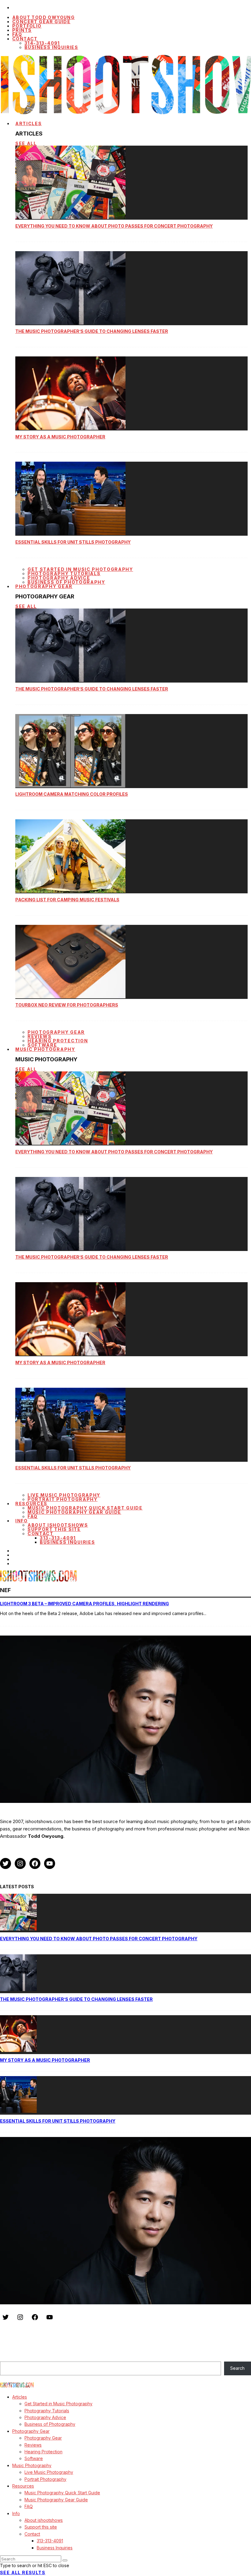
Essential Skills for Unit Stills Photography (73, 542)
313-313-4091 (58, 1538)
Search (7, 2358)
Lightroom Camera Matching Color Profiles (72, 794)
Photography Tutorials (64, 573)
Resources (31, 1504)
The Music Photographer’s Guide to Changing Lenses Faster (92, 331)
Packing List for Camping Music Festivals (67, 900)
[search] (65, 2560)
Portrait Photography (63, 1499)
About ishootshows (58, 1525)
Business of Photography (50, 2424)
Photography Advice (59, 578)
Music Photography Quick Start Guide (85, 1508)
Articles (28, 123)
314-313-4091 (42, 43)
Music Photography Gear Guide (74, 1512)
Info (22, 1521)
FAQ (33, 1516)
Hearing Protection (58, 1041)
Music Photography (45, 1049)
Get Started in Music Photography (80, 569)
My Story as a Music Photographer (60, 437)
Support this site (54, 1529)
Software (34, 2458)
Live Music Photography (64, 1495)
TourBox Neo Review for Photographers (67, 1005)
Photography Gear (44, 586)
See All (26, 143)
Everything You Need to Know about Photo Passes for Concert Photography (114, 226)
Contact (25, 39)
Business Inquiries (51, 47)
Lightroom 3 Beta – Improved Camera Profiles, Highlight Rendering (84, 1604)
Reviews (40, 1036)
